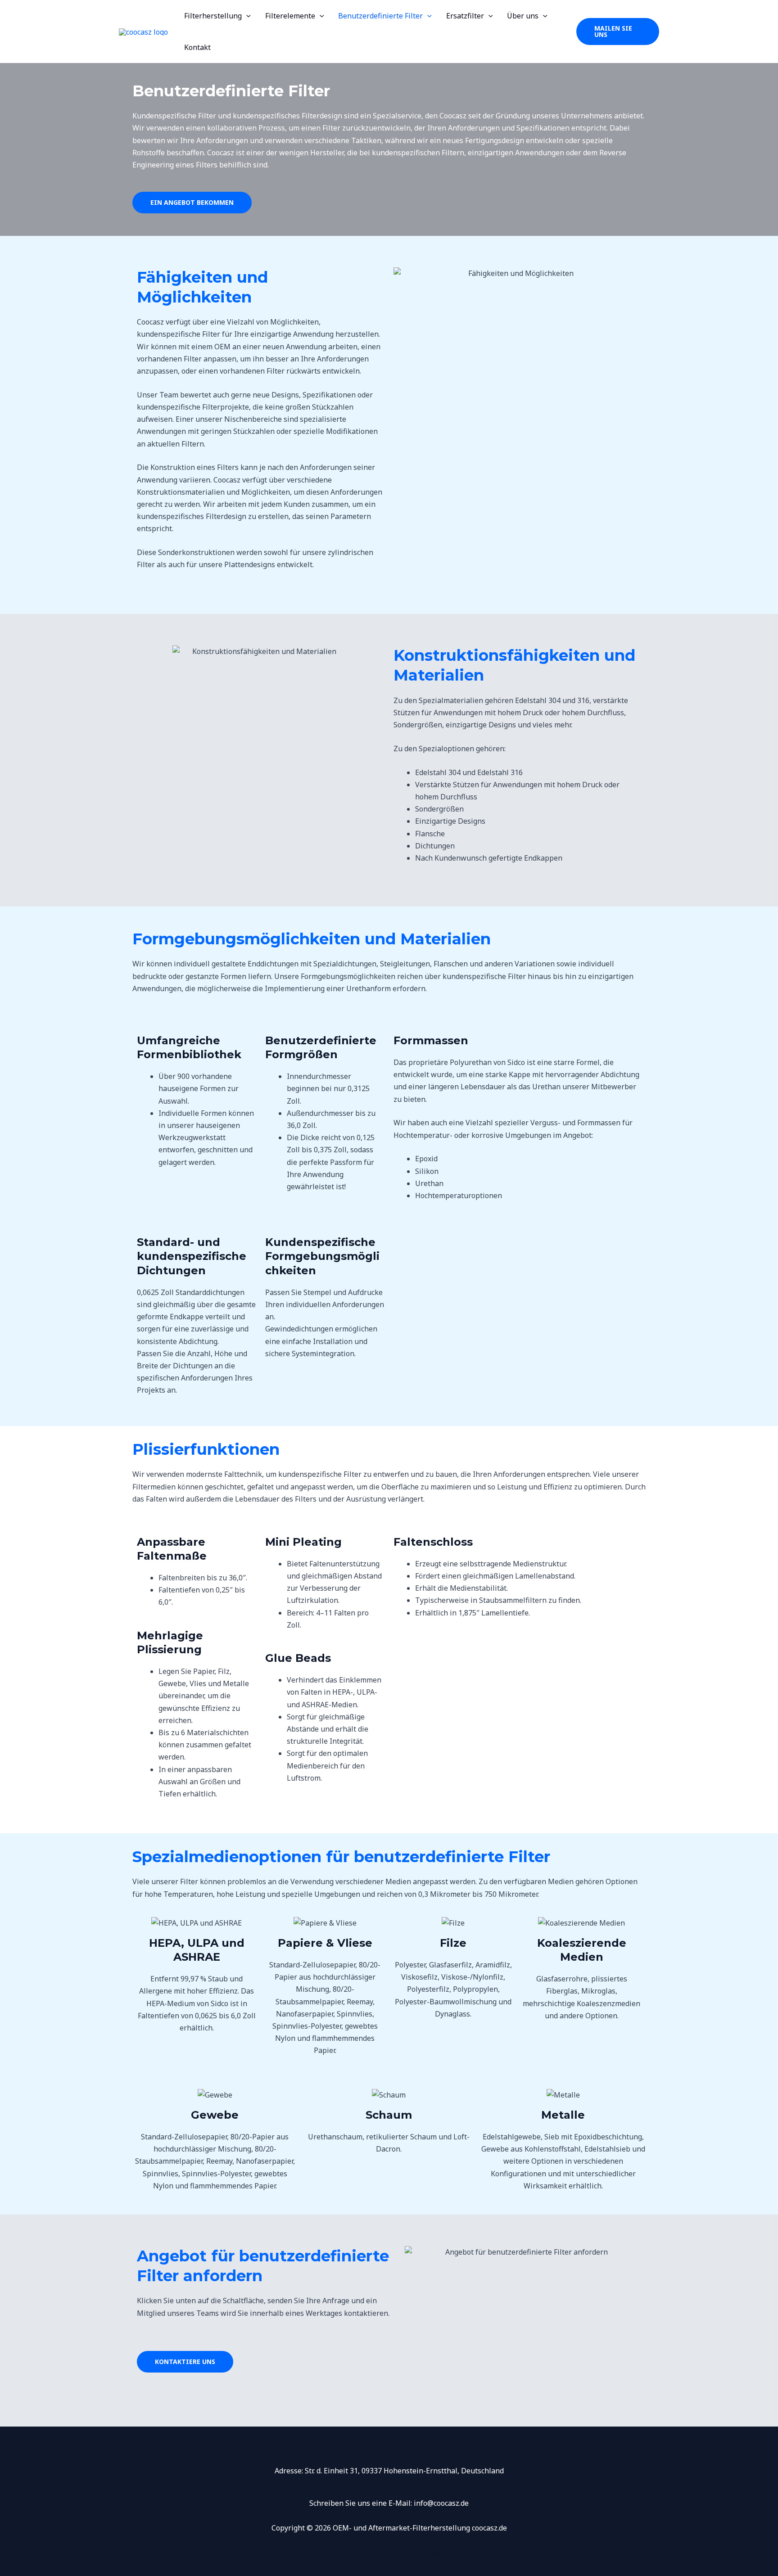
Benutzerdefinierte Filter (380, 16)
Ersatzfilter (465, 16)
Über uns (523, 16)
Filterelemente (290, 16)
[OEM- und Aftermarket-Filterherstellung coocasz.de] (143, 31)
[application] (246, 16)
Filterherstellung (213, 16)
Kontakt (197, 47)
